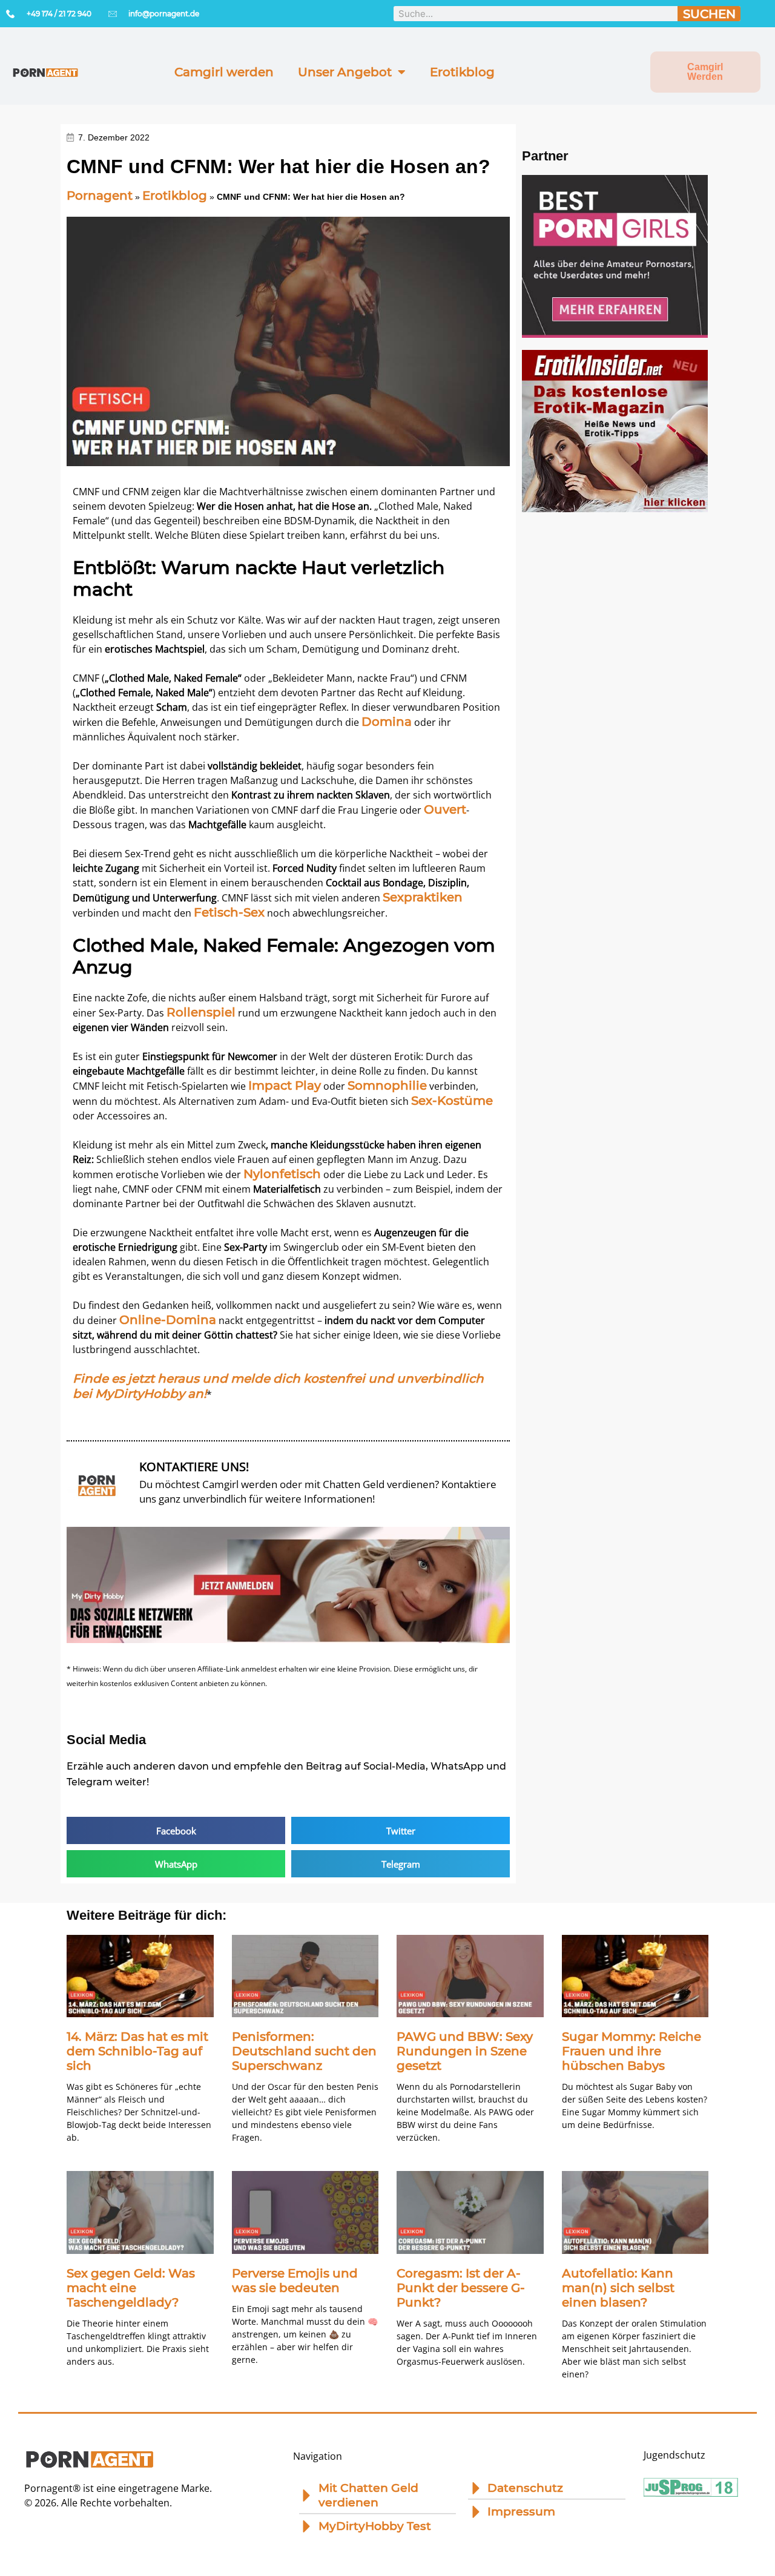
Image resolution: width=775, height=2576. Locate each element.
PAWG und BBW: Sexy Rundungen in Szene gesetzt (465, 2051)
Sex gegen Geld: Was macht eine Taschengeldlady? (131, 2288)
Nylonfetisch (282, 1174)
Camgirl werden (224, 72)
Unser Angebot (345, 72)
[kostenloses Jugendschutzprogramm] (691, 2492)
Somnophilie (387, 1085)
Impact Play (285, 1085)
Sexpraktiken (423, 897)
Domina (387, 722)
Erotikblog (462, 72)
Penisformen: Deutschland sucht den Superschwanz (304, 2051)
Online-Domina (168, 1320)
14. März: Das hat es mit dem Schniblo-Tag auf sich (137, 2051)
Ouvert (445, 809)
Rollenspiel (201, 1012)
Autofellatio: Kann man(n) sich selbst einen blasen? (618, 2288)
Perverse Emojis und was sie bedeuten (295, 2281)
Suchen (709, 14)
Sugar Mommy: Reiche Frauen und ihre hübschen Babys (632, 2051)
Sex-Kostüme (452, 1101)
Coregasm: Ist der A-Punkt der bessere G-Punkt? (461, 2288)
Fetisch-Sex (229, 912)
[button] (176, 1830)
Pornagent (100, 196)
